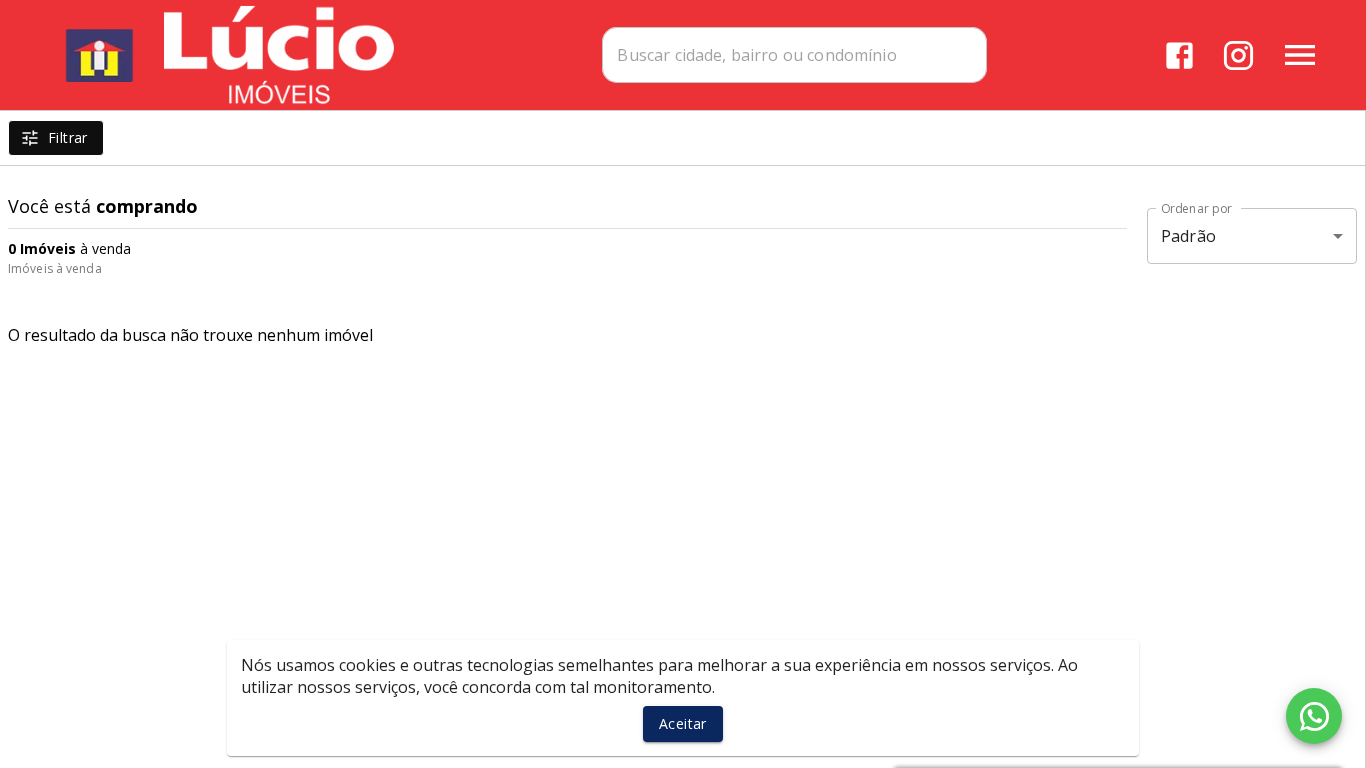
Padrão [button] (1188, 236)
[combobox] (794, 55)
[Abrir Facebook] (1179, 55)
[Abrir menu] (1300, 55)
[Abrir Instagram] (1238, 55)
